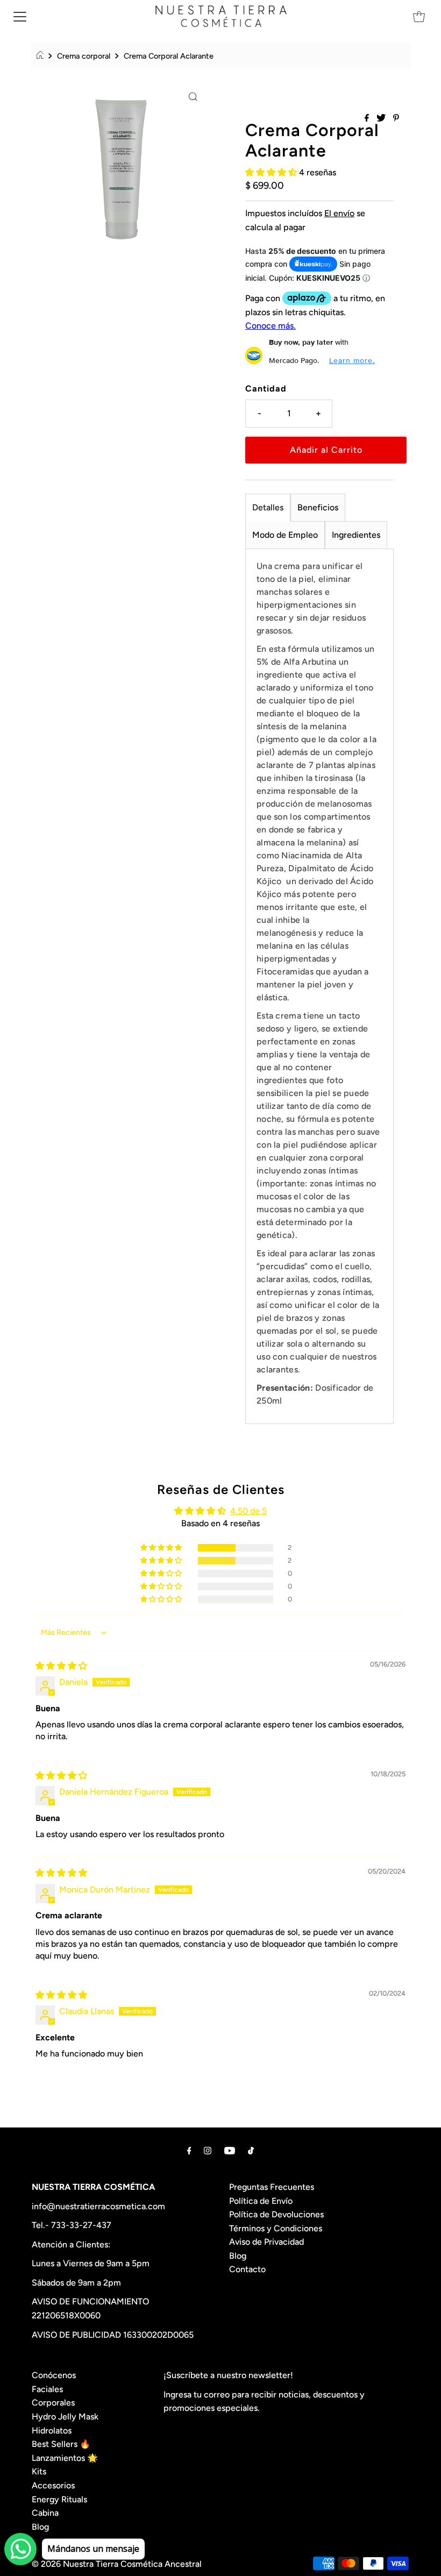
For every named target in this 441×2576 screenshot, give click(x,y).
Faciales (47, 2389)
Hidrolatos (52, 2431)
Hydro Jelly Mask (65, 2417)
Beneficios (318, 507)
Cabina (45, 2513)
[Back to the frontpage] (42, 56)
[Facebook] (189, 2151)
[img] (61, 1666)
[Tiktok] (251, 2151)
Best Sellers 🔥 (61, 2444)
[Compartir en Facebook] (368, 119)
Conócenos (54, 2375)
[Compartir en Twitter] (382, 119)
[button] (272, 172)
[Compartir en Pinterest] (396, 119)
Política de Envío (261, 2201)
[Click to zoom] (193, 96)
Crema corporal (84, 56)
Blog (238, 2256)
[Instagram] (208, 2151)
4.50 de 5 (248, 1511)
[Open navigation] (20, 16)
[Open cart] (419, 16)
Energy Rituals (59, 2499)
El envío (339, 213)
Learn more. (352, 360)
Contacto (247, 2269)
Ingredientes (356, 535)
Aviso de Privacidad (266, 2242)
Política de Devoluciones (276, 2214)
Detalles (268, 507)
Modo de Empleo (285, 535)
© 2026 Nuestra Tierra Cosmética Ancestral (117, 2564)
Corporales (53, 2403)
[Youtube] (230, 2151)
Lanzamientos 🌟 (65, 2458)
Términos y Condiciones (276, 2228)
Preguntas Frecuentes (272, 2187)
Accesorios (53, 2485)
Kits (39, 2471)
